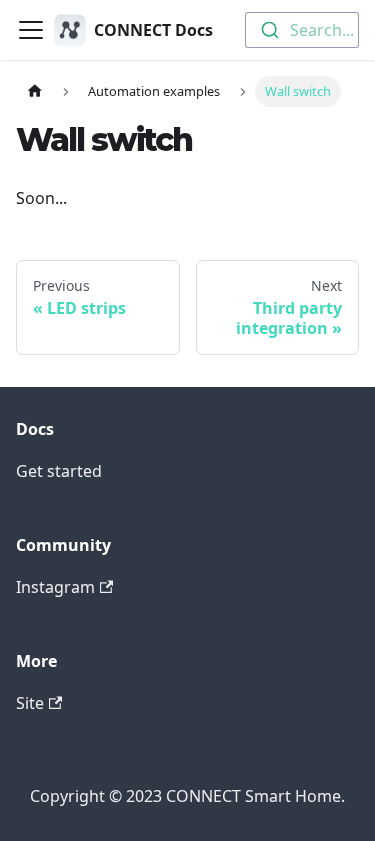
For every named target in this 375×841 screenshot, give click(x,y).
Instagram (55, 587)
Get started (59, 471)
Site (30, 703)
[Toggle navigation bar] (31, 30)
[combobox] (302, 30)
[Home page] (35, 91)
